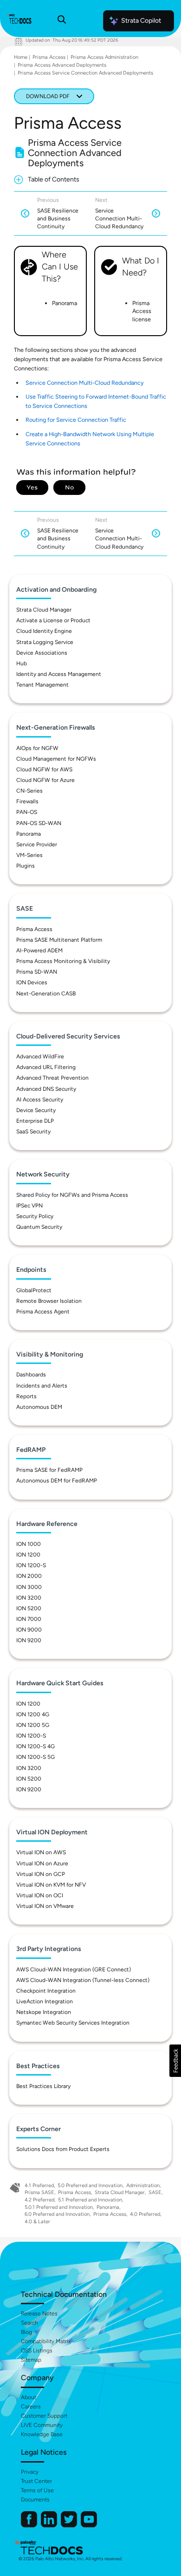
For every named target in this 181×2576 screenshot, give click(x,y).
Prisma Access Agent (43, 1312)
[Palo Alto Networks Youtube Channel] (89, 2525)
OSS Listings (37, 2351)
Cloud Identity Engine (44, 631)
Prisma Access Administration (104, 57)
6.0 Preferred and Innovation (57, 2214)
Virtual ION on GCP (41, 1874)
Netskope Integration (44, 2012)
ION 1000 (29, 1544)
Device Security (36, 1110)
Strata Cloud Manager (44, 610)
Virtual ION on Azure (42, 1863)
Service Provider (37, 844)
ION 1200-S (31, 1565)
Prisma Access (49, 57)
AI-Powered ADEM (39, 950)
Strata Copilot (141, 21)
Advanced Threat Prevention (52, 1078)
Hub (22, 663)
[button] (175, 2061)
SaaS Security (33, 1132)
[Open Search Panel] (62, 21)
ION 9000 (29, 1630)
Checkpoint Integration (46, 1991)
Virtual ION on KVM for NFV (51, 1885)
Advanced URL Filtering (46, 1067)
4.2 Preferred (39, 2200)
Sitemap (31, 2360)
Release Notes (39, 2313)
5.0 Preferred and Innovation (90, 2185)
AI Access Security (40, 1100)
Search (29, 2323)
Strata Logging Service (45, 642)
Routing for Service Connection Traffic (76, 420)
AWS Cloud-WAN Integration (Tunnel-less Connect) (83, 1980)
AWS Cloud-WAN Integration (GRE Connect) (74, 1970)
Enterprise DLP (35, 1121)
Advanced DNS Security (46, 1089)
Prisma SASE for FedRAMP (49, 1470)
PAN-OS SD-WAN (39, 823)
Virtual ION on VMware (45, 1906)
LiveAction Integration (45, 2001)
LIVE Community (42, 2425)
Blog (26, 2332)
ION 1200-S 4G (36, 1746)
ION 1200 (28, 1555)
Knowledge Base (42, 2434)
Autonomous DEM (39, 1407)
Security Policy (35, 1216)
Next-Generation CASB (46, 994)
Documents (35, 2500)
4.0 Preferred (145, 2214)
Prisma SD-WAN (37, 972)
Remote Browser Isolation (49, 1301)
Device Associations (42, 653)
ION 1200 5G (33, 1725)
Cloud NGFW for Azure (45, 780)
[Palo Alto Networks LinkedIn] (50, 2525)
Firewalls (27, 801)
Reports (26, 1396)
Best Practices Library (43, 2086)
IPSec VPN (29, 1206)
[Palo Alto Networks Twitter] (70, 2525)
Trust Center (36, 2481)
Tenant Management (42, 685)
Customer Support (44, 2416)
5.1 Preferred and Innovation (90, 2200)
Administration (143, 2185)
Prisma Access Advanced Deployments (62, 65)
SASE (155, 2192)
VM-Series (29, 855)
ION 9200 (29, 1640)
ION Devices (32, 982)
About (29, 2397)
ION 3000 (29, 1587)
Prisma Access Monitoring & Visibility (63, 961)
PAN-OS (27, 812)
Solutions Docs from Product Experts (63, 2149)
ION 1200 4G (33, 1714)
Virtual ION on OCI (40, 1895)
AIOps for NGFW (37, 748)
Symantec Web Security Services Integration (73, 2023)
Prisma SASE (39, 2192)
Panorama (29, 834)
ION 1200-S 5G (36, 1757)
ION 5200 (29, 1608)
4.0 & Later (37, 2222)
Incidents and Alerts (42, 1386)
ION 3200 (29, 1598)
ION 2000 (29, 1576)
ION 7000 (29, 1619)
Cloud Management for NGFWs (56, 759)
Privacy (30, 2472)
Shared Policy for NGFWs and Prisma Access (72, 1195)
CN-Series (29, 791)
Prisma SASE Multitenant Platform (59, 940)
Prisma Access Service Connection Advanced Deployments (85, 73)
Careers (31, 2407)
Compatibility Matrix (46, 2341)
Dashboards (31, 1375)
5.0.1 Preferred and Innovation (59, 2207)
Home (21, 57)
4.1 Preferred (39, 2185)
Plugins (26, 866)
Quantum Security (39, 1227)
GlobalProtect (34, 1290)
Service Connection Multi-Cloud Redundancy (85, 383)
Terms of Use (37, 2490)
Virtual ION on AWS (41, 1852)
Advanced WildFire (40, 1057)
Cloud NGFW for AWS (44, 769)
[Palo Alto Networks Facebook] (30, 2525)
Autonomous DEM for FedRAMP (57, 1481)
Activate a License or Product (53, 620)
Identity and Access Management (59, 674)
